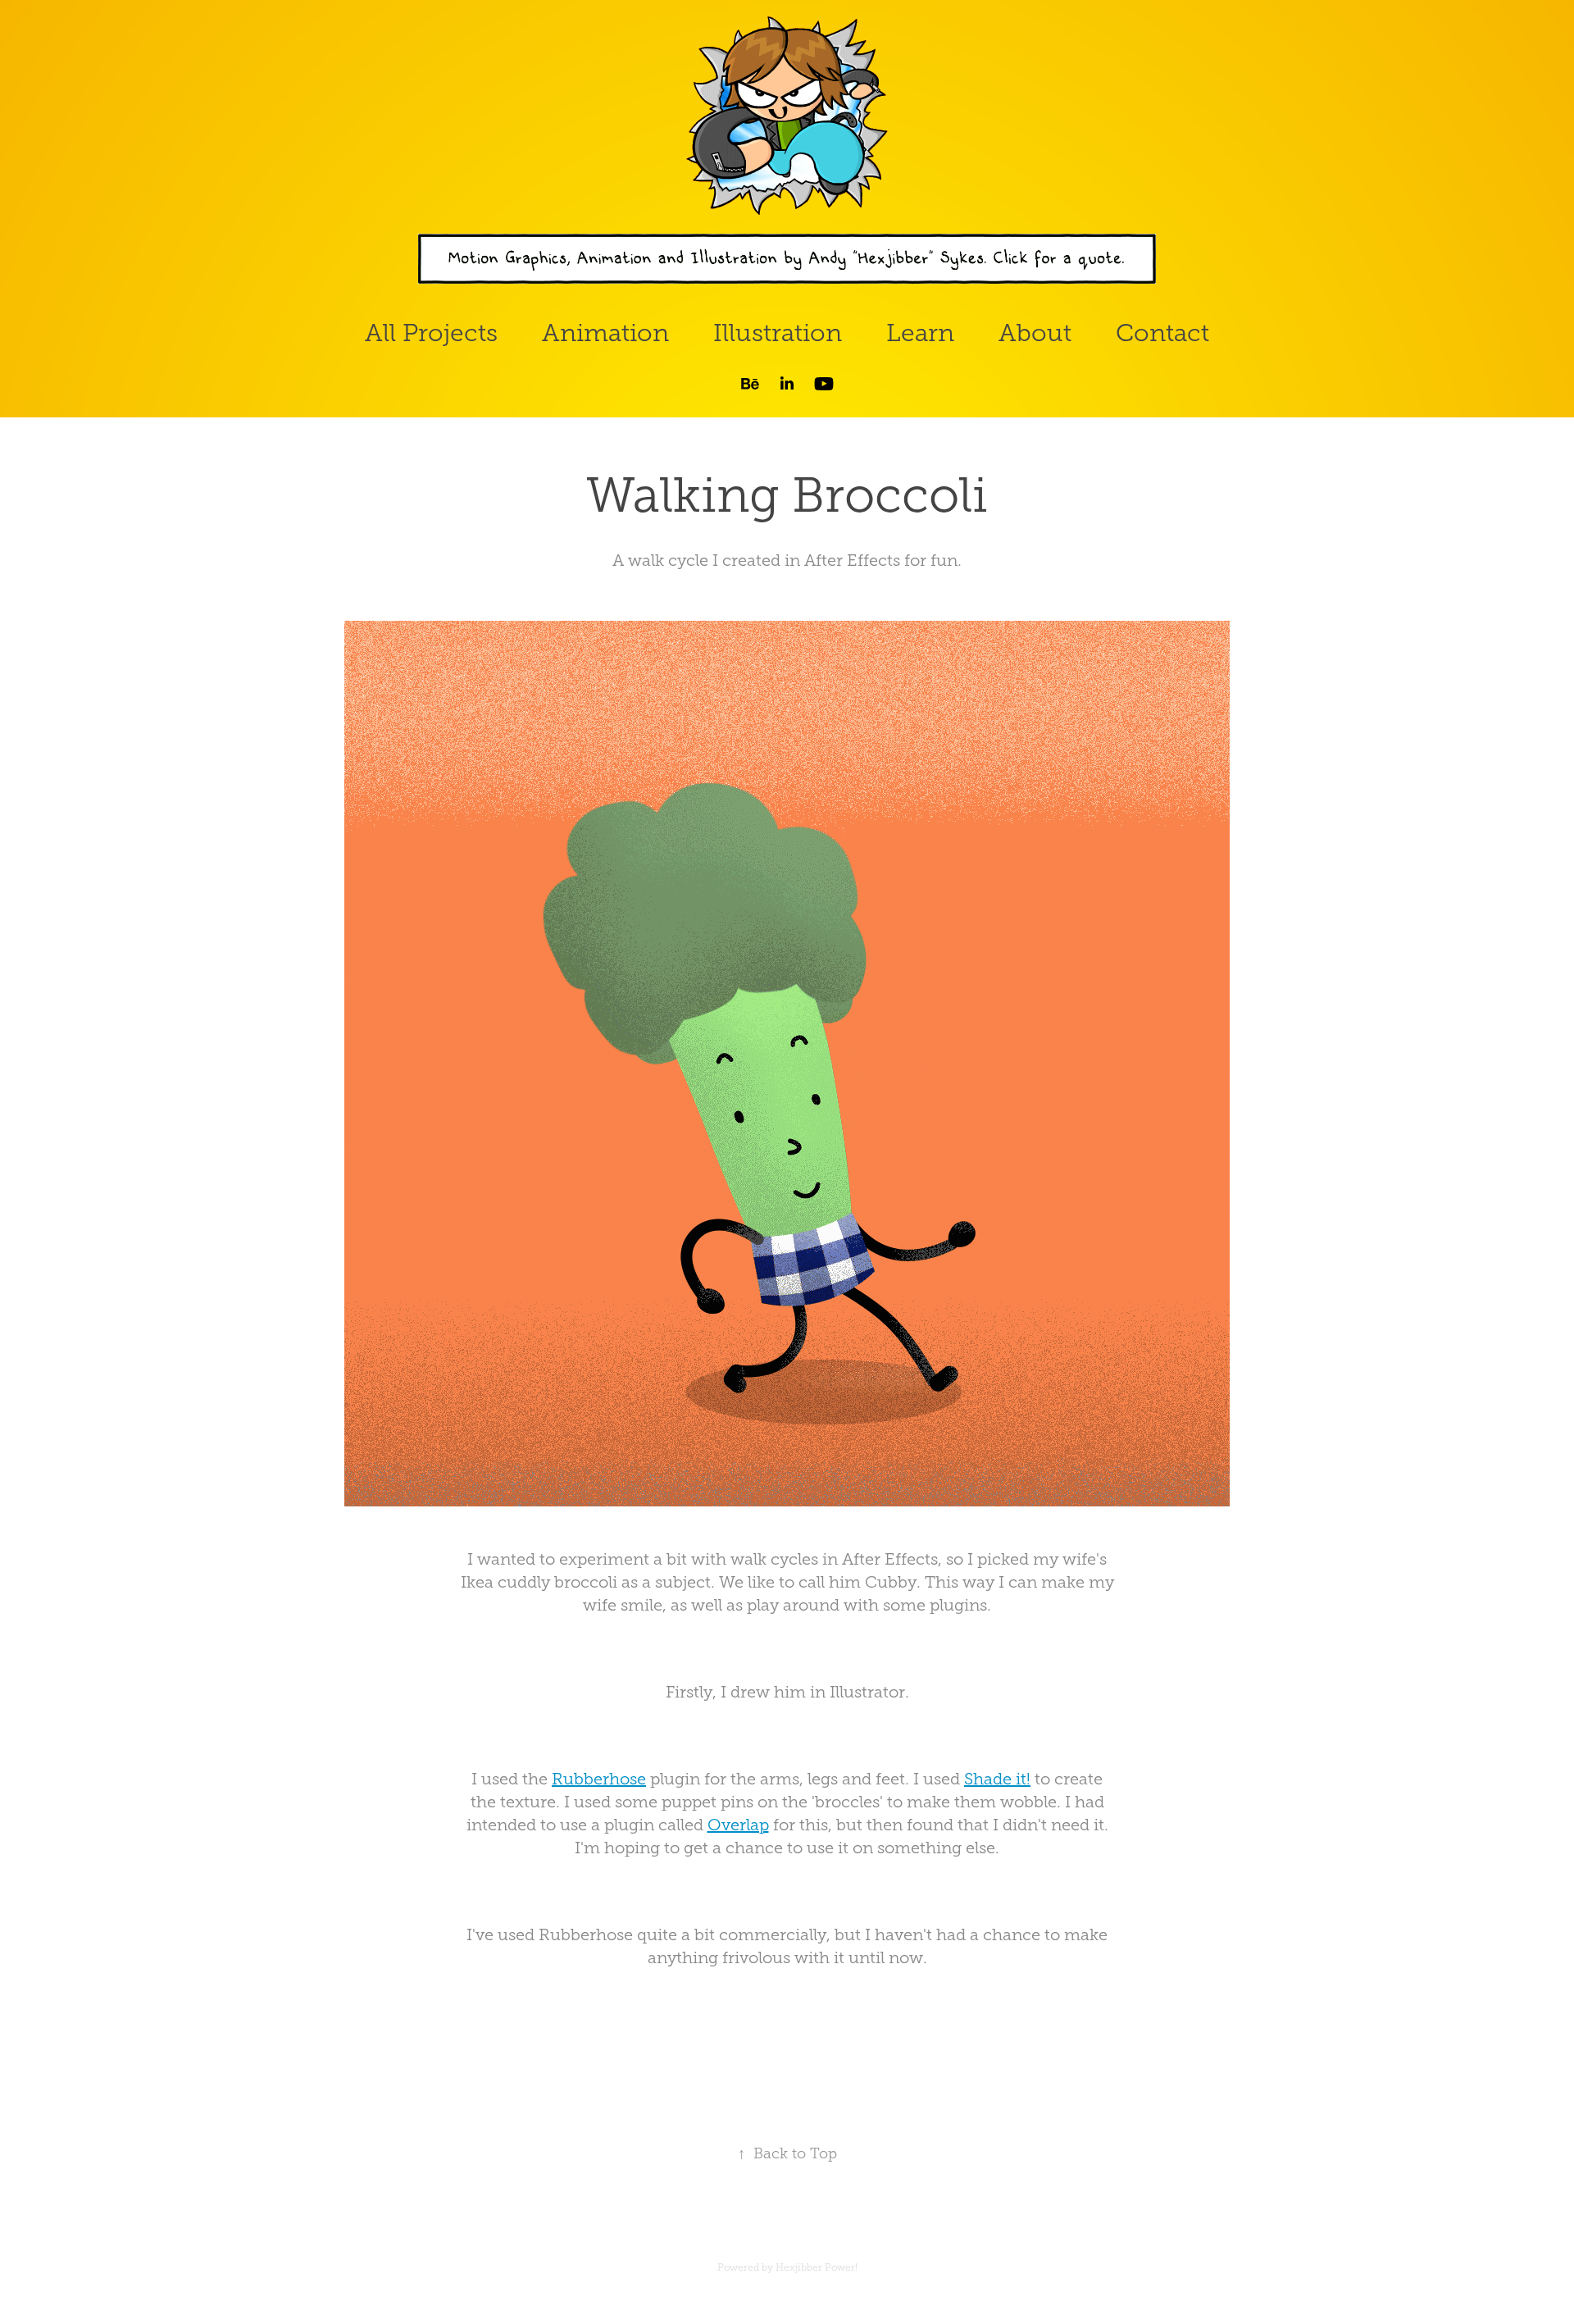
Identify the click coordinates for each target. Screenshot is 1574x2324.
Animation (605, 333)
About (1035, 333)
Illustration (778, 333)
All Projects (431, 333)
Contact (1162, 333)
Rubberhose (599, 1779)
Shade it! (997, 1779)
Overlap (738, 1825)
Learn (920, 333)
